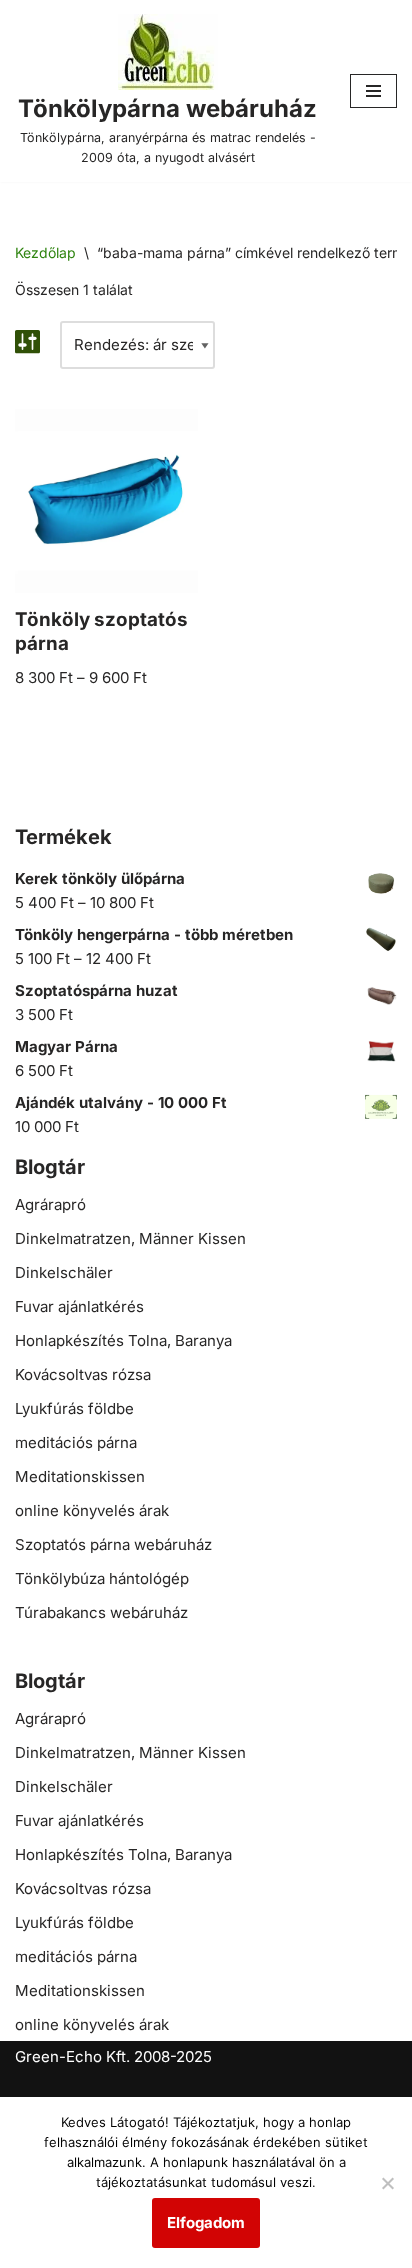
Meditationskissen (80, 1476)
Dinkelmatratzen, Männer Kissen (130, 1238)
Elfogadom (206, 2222)
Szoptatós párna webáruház (113, 1544)
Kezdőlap (45, 252)
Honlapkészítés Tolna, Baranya (123, 1340)
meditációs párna (76, 1442)
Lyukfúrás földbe (74, 1408)
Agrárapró (50, 1204)
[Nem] (387, 2183)
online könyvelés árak (92, 1510)
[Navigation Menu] (373, 91)
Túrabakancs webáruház (101, 1612)
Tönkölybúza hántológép (102, 1578)
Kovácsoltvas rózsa (83, 1374)
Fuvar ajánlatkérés (79, 1306)
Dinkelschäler (64, 1272)
